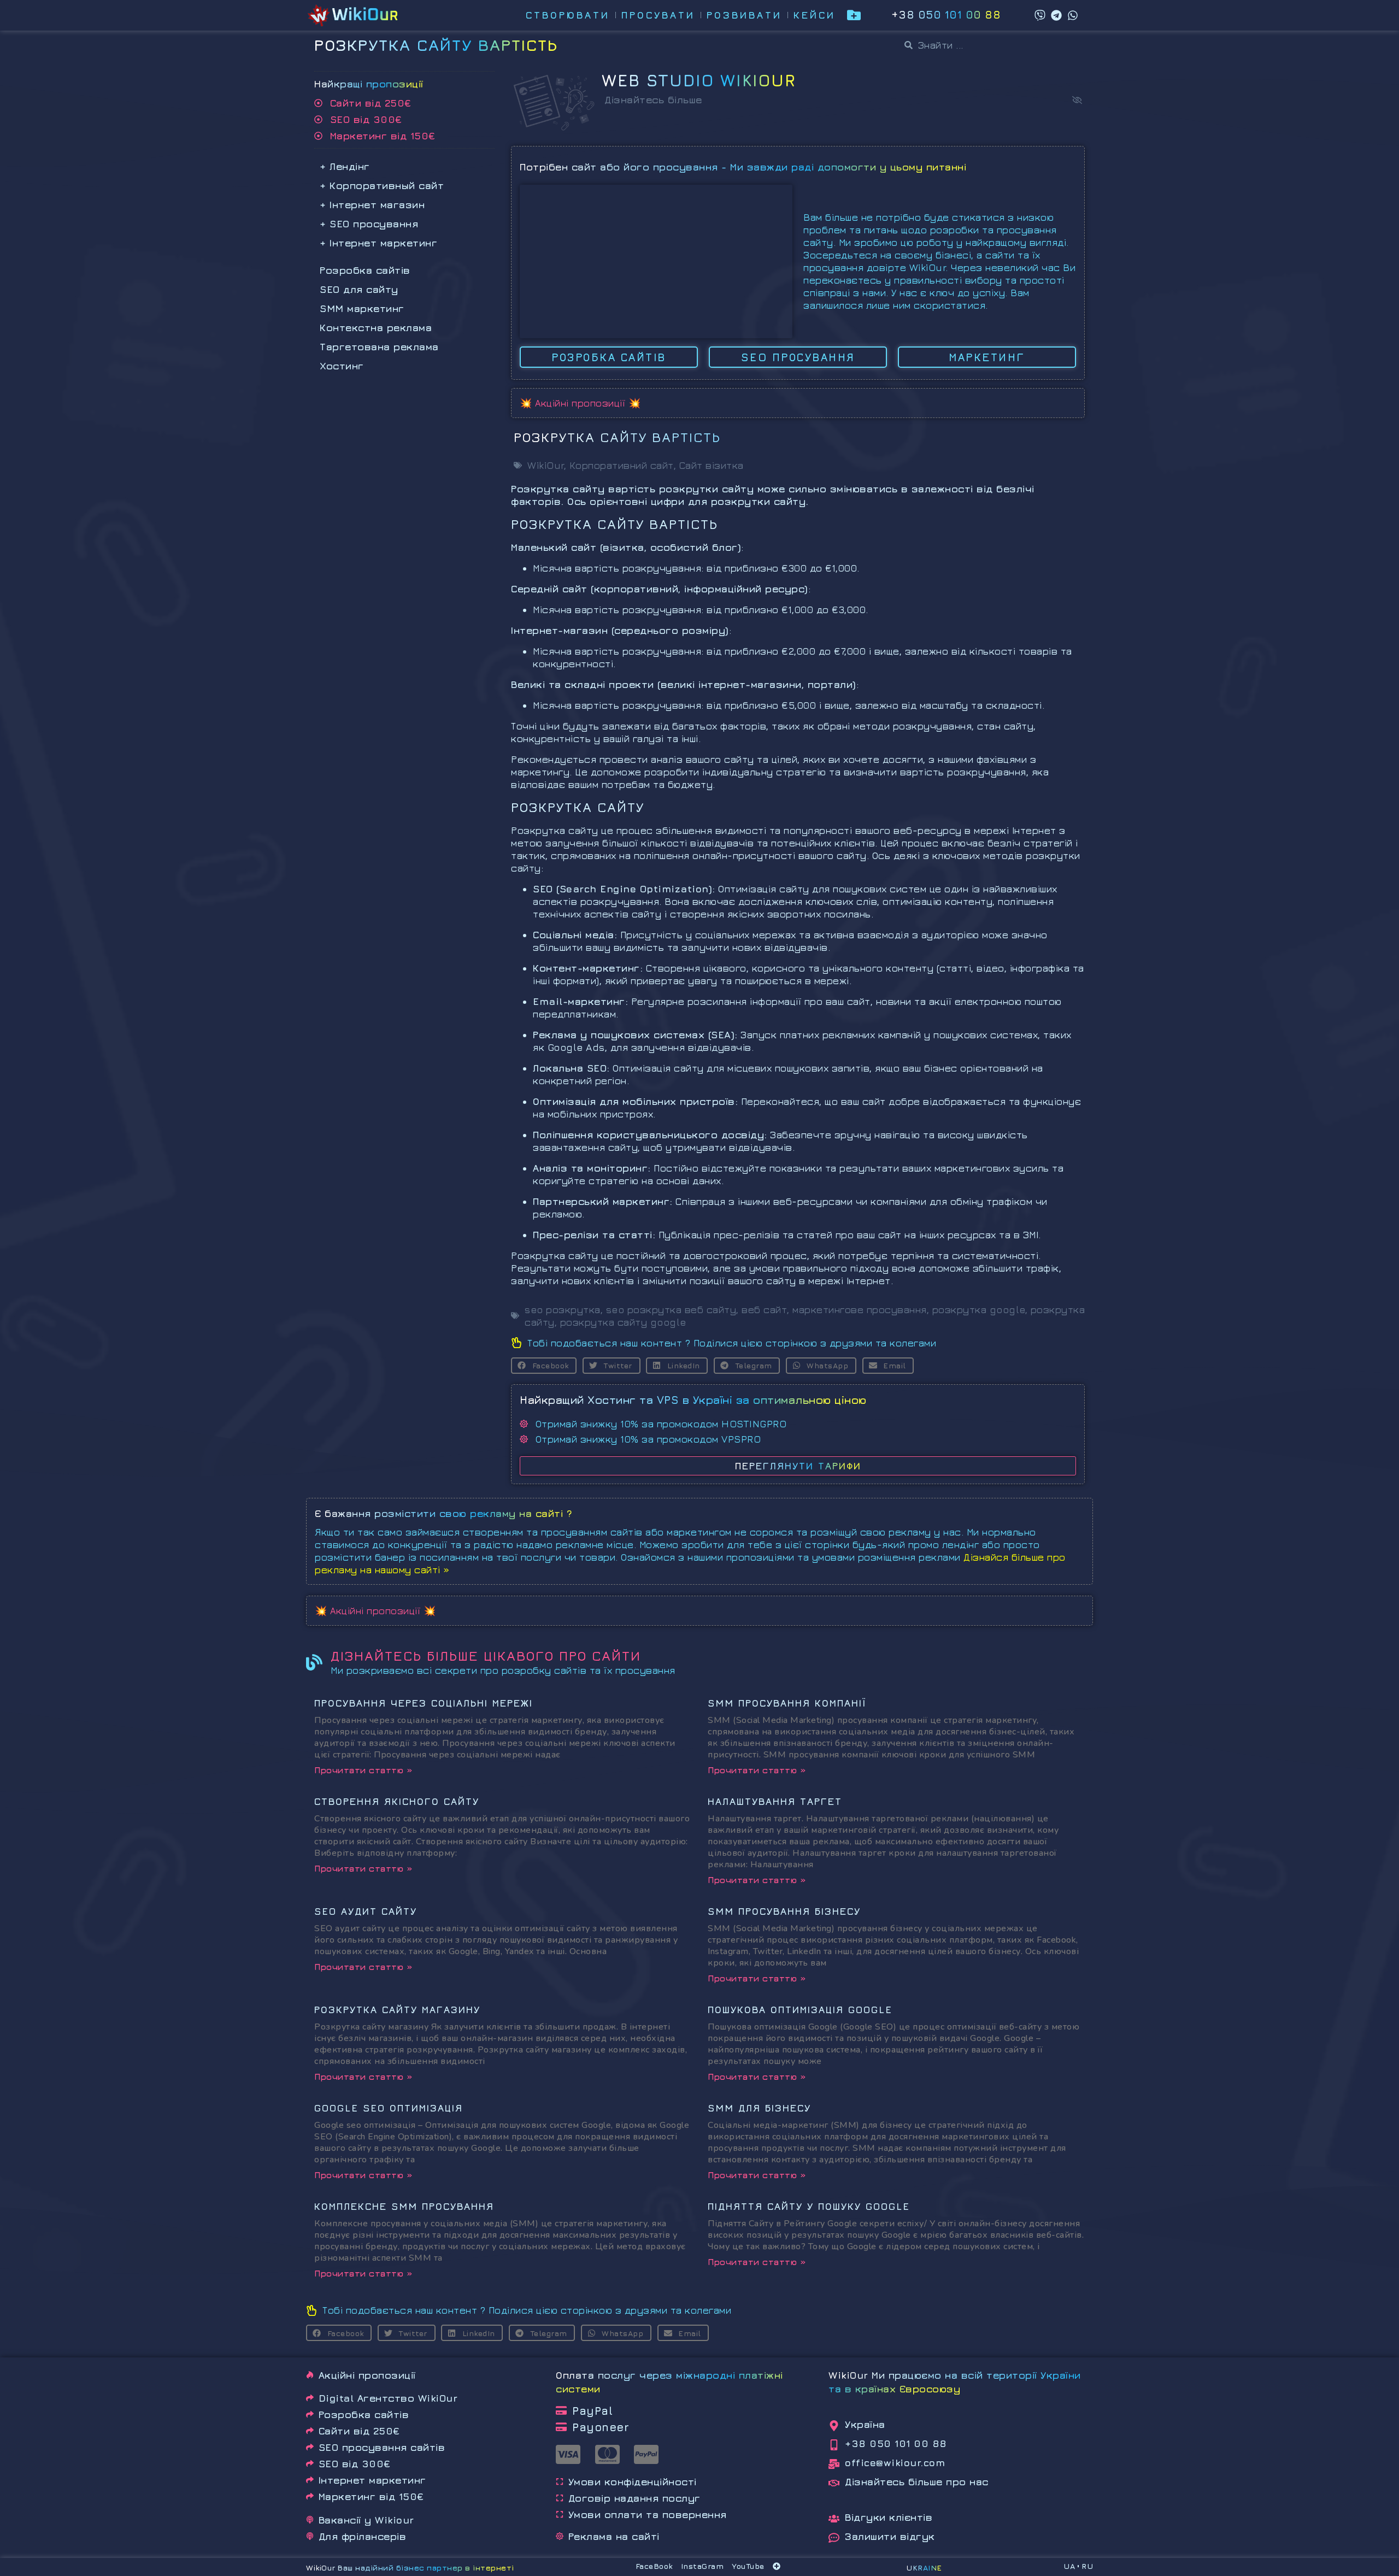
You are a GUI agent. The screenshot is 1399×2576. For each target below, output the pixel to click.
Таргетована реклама (379, 347)
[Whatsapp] (1073, 15)
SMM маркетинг (362, 308)
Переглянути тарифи (798, 1466)
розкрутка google (979, 1310)
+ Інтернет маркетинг (378, 243)
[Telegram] (1056, 15)
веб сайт (764, 1310)
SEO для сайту (359, 289)
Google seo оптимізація (389, 2108)
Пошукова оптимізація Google (800, 2010)
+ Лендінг (345, 166)
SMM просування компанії (787, 1703)
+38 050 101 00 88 (946, 14)
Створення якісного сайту (397, 1801)
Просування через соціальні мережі (424, 1703)
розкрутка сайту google (623, 1322)
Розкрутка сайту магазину (397, 2010)
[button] (1077, 100)
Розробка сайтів (365, 270)
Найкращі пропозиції (369, 84)
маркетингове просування (860, 1310)
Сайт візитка (712, 465)
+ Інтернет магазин (372, 205)
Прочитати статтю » (363, 1770)
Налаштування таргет (775, 1801)
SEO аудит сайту (366, 1911)
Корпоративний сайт (622, 465)
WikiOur (546, 465)
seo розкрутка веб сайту (671, 1310)
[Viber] (1040, 15)
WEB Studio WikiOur (699, 80)
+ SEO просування (369, 224)
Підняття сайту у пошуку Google (809, 2206)
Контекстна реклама (376, 328)
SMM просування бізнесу (784, 1911)
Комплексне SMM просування (404, 2206)
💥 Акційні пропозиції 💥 (580, 403)
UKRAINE (924, 2568)
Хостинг (342, 366)
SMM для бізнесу (759, 2108)
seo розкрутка (563, 1310)
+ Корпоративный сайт (382, 186)
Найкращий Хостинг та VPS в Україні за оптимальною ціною (693, 1400)
